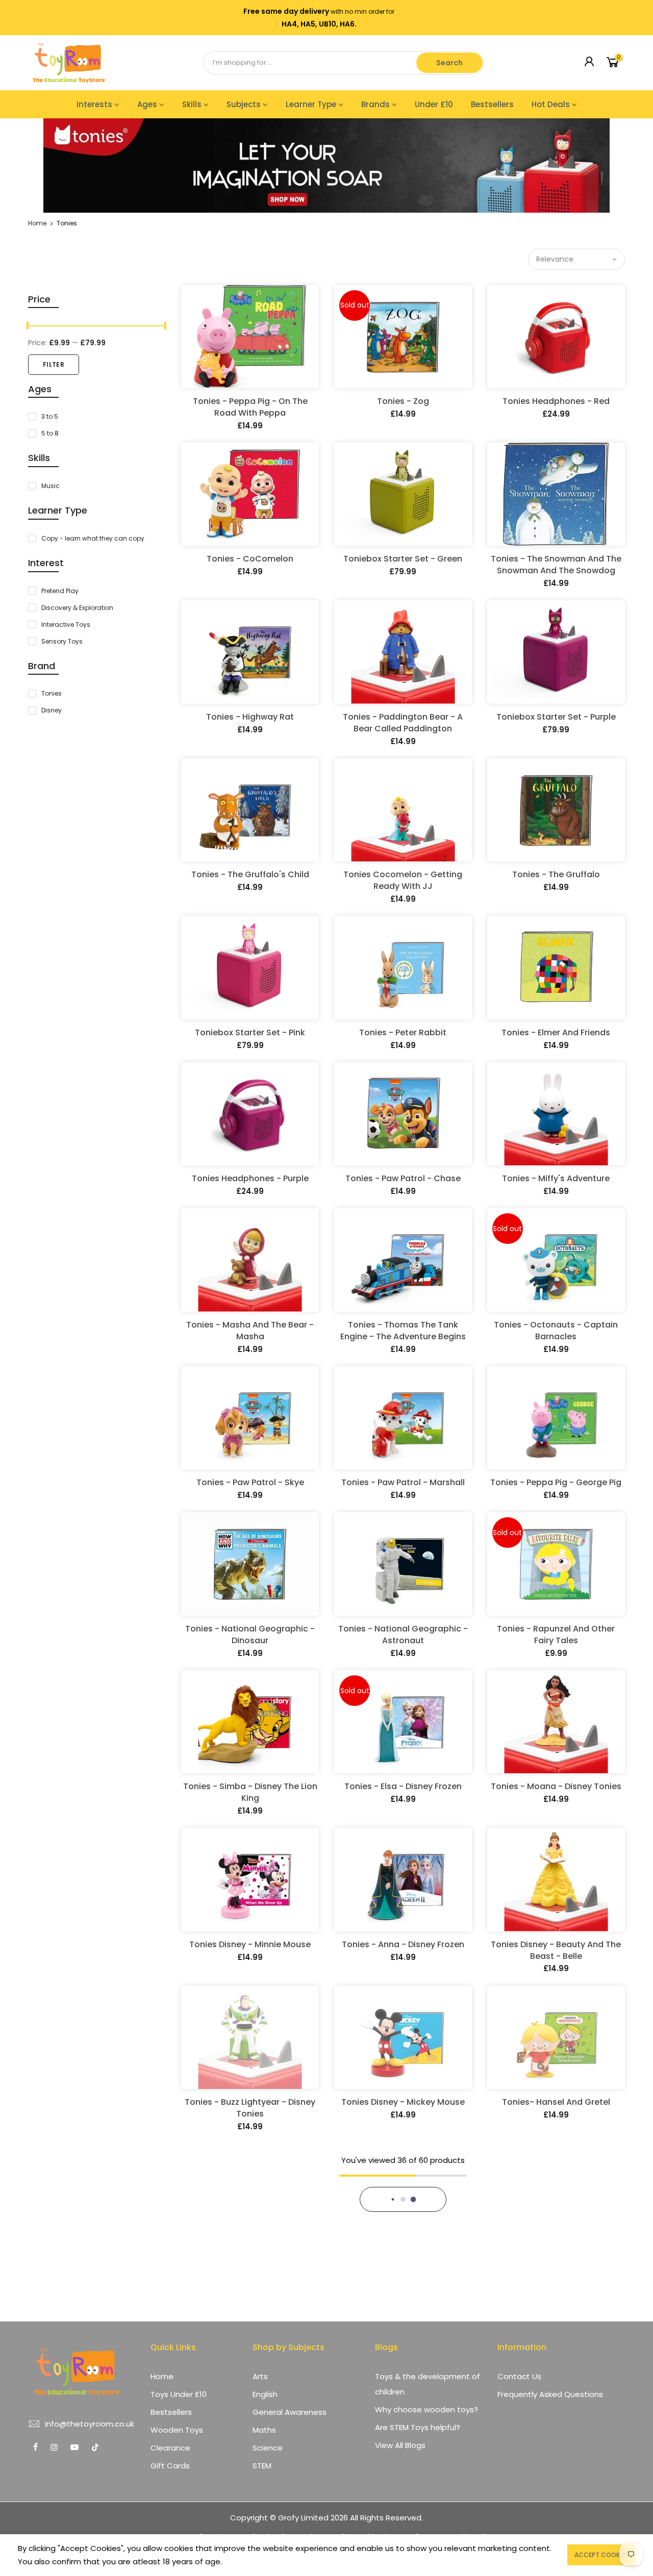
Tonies (52, 693)
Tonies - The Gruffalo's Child (250, 874)
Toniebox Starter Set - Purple (556, 717)
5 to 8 (50, 433)
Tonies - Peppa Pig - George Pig (556, 1482)
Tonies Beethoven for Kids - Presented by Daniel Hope (250, 2266)
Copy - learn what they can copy (93, 538)
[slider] (28, 327)
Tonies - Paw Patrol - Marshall (403, 1482)
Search (449, 63)
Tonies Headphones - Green (250, 2418)
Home (37, 223)
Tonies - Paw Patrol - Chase (403, 1178)
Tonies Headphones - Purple (250, 1178)
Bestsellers (492, 104)
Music (51, 486)
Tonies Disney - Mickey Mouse (403, 2102)
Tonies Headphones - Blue (403, 2260)
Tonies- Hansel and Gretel (556, 2102)
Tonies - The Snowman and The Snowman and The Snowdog (556, 565)
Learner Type (311, 104)
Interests (94, 104)
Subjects (244, 104)
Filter (54, 364)
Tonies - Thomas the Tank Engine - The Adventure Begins (403, 1331)
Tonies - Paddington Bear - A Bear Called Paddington (403, 723)
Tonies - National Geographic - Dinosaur (250, 1635)
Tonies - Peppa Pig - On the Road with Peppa (250, 407)
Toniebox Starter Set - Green (403, 559)
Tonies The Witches (403, 2418)
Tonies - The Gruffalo (556, 874)
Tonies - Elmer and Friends (556, 1032)
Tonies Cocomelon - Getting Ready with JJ (403, 880)
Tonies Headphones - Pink (556, 2260)
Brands (375, 104)
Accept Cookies (601, 2555)
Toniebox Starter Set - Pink (250, 1032)
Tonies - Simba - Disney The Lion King (250, 1792)
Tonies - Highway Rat (250, 717)
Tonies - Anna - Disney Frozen (403, 1944)
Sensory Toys (62, 641)
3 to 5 (50, 416)
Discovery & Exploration (77, 608)
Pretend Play (60, 591)
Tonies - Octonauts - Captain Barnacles (556, 1331)
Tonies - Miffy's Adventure (556, 1178)
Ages (147, 104)
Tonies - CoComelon (250, 559)
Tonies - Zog (403, 401)
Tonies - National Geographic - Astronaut (403, 1635)
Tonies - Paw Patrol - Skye (250, 1482)
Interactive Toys (66, 624)
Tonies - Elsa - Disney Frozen (403, 1786)
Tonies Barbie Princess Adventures (556, 2424)
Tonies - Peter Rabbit (403, 1032)
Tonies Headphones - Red (556, 401)
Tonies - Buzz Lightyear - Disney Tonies (250, 2108)
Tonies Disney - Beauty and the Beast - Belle (556, 1950)
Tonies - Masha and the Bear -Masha (250, 1331)
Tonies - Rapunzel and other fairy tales (556, 1635)
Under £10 (434, 104)
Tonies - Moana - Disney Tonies (556, 1786)
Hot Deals (551, 104)
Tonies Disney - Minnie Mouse (250, 1944)
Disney (52, 710)
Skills (192, 104)
